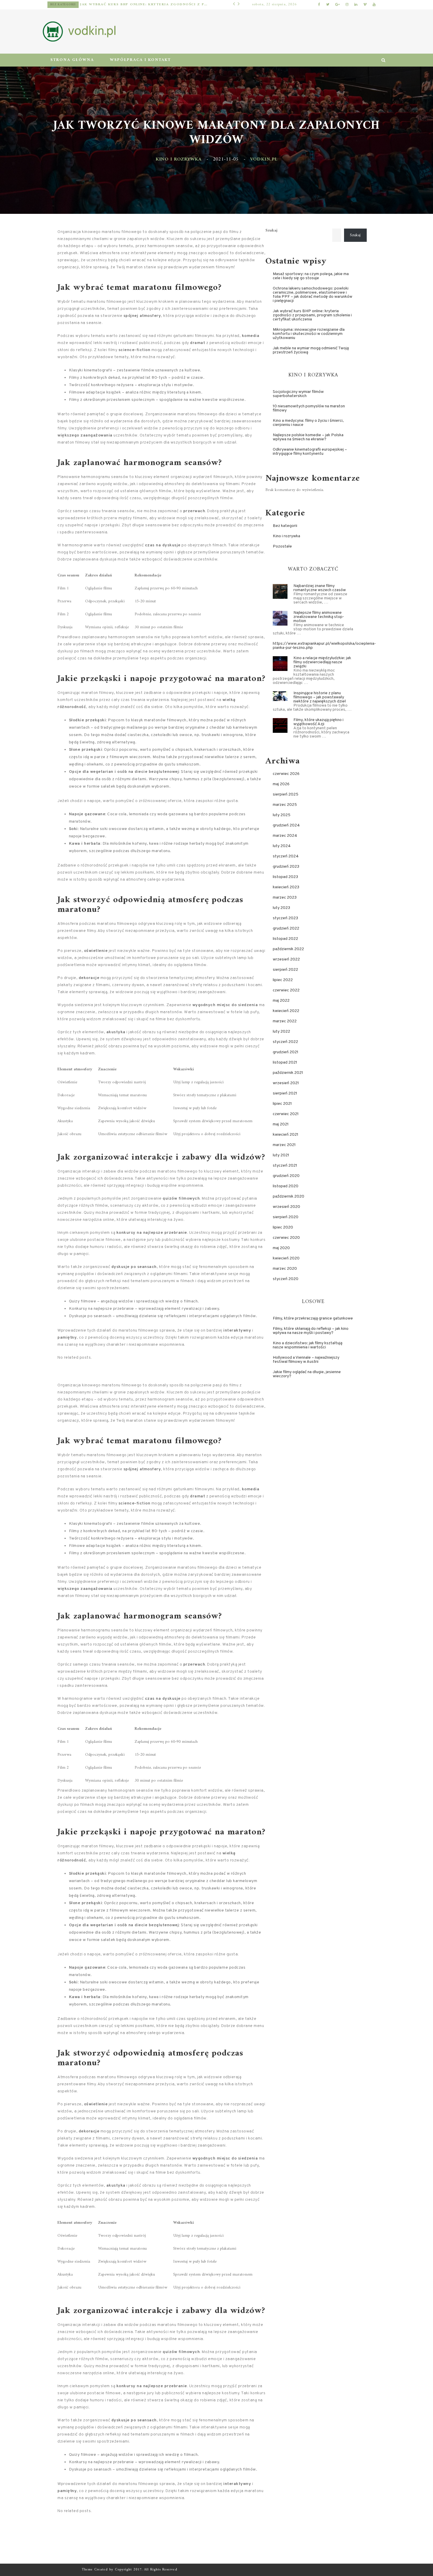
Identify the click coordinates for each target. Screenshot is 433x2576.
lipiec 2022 (283, 980)
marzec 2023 (285, 898)
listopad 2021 (285, 1063)
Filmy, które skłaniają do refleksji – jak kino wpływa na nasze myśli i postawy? (311, 1331)
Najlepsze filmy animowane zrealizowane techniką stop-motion (319, 617)
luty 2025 (282, 815)
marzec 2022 (285, 1021)
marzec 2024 (285, 836)
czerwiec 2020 (286, 1238)
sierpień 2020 (286, 1217)
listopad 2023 (285, 877)
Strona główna (72, 60)
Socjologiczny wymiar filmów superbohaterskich (298, 394)
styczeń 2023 (285, 918)
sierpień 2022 (285, 970)
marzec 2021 (284, 1145)
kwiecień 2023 (286, 887)
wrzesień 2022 (286, 959)
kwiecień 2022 (286, 1011)
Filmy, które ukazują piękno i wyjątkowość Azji (318, 722)
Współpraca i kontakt (140, 60)
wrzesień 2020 (286, 1207)
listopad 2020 (286, 1186)
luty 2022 (281, 1032)
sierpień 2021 (285, 1093)
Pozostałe (60, 5)
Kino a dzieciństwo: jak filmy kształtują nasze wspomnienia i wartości (308, 1345)
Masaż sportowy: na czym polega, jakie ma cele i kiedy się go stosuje (311, 276)
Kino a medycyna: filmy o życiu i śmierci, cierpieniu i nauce (308, 423)
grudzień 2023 (286, 867)
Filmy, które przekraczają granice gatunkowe (313, 1318)
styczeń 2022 (285, 1042)
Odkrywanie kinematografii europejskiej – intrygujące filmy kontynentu (310, 452)
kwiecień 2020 (286, 1258)
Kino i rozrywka (179, 159)
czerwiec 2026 (286, 774)
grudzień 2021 (286, 1052)
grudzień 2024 (286, 825)
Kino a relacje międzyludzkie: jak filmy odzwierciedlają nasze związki (322, 662)
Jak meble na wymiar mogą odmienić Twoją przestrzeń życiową (311, 350)
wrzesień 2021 (286, 1083)
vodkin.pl (264, 159)
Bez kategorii (285, 526)
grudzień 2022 (286, 929)
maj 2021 (281, 1124)
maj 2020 (281, 1248)
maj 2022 (281, 1001)
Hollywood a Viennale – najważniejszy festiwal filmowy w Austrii (306, 1360)
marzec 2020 (285, 1269)
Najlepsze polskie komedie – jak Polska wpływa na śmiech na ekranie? (308, 437)
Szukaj (271, 231)
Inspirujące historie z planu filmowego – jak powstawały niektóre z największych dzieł (320, 697)
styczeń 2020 (286, 1279)
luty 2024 (282, 846)
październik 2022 (288, 949)
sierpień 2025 (286, 795)
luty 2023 (281, 908)
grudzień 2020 (286, 1176)
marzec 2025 (285, 805)
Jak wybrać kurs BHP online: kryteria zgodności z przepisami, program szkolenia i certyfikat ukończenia (312, 315)
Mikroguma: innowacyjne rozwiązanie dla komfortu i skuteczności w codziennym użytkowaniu (139, 5)
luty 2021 (281, 1155)
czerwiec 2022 (286, 990)
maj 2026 (281, 784)
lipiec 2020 (283, 1227)
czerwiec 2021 (286, 1114)
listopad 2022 (285, 939)
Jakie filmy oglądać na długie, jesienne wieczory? (307, 1374)
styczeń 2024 (286, 856)
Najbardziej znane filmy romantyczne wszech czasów (320, 588)
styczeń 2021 (285, 1166)
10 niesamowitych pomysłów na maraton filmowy (309, 408)
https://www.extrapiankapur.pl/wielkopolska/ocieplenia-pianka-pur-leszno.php (324, 646)
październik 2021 (288, 1073)
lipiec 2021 (282, 1104)
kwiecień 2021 (286, 1135)
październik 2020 (289, 1197)
